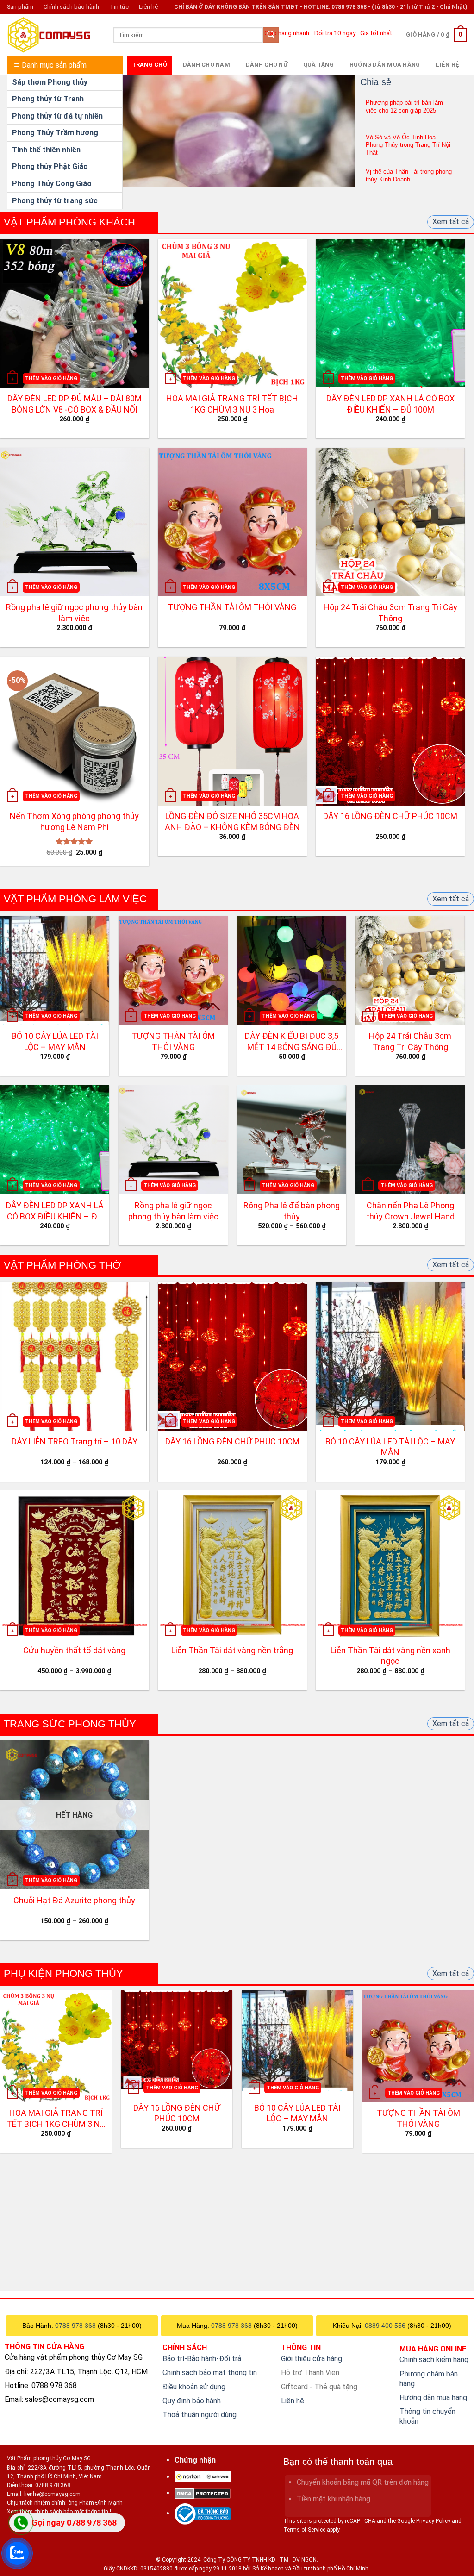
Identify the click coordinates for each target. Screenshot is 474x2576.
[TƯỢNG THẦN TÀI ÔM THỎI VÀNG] (418, 2046)
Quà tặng (318, 65)
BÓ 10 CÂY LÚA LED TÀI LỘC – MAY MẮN (55, 1041)
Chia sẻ (376, 82)
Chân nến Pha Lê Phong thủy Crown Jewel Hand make (410, 1211)
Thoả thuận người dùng (200, 2415)
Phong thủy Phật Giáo (50, 166)
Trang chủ (150, 65)
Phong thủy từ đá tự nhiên (57, 116)
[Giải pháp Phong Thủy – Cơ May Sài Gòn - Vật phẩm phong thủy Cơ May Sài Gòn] (53, 35)
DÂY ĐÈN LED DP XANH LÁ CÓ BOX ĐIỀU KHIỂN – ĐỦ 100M (390, 404)
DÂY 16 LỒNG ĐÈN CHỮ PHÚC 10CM (390, 816)
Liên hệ (148, 7)
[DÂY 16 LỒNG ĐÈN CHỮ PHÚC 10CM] (177, 2040)
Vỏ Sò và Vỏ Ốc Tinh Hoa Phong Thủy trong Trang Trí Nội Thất (408, 145)
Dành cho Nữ (267, 65)
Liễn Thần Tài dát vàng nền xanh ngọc (390, 1656)
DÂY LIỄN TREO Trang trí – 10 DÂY (75, 1441)
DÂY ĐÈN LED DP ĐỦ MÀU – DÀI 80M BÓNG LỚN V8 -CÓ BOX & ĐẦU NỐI (75, 404)
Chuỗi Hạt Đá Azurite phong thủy (74, 1900)
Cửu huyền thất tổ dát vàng (74, 1650)
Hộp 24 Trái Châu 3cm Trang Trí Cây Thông (390, 613)
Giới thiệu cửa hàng (312, 2359)
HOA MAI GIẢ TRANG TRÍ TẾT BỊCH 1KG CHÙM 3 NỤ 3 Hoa (232, 404)
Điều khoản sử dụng (194, 2387)
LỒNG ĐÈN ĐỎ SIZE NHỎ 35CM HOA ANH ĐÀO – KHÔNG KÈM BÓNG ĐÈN (232, 821)
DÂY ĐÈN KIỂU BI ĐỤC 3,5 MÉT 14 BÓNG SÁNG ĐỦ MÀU (292, 1042)
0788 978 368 (75, 2326)
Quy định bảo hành (192, 2401)
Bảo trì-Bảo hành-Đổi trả (202, 2359)
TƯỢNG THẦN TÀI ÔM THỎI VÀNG (232, 607)
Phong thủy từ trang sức (55, 201)
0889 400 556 (385, 2326)
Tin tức (119, 7)
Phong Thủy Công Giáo (52, 184)
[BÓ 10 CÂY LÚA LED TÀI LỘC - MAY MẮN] (297, 2041)
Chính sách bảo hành (71, 7)
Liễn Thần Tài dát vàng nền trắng (232, 1650)
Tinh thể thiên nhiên (46, 150)
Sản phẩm (20, 7)
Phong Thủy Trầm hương (55, 133)
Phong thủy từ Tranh (48, 99)
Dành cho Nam (206, 65)
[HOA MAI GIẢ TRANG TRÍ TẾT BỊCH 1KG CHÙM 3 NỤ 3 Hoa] (56, 2046)
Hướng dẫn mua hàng (385, 65)
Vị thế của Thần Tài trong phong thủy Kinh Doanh (409, 175)
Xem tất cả (451, 222)
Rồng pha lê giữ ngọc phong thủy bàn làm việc (74, 613)
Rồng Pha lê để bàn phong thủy (292, 1211)
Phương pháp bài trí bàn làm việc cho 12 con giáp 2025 (404, 106)
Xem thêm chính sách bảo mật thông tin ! (59, 2512)
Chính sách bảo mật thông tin (210, 2373)
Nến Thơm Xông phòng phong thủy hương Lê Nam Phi (74, 821)
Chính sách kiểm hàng (434, 2360)
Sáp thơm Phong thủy (50, 82)
